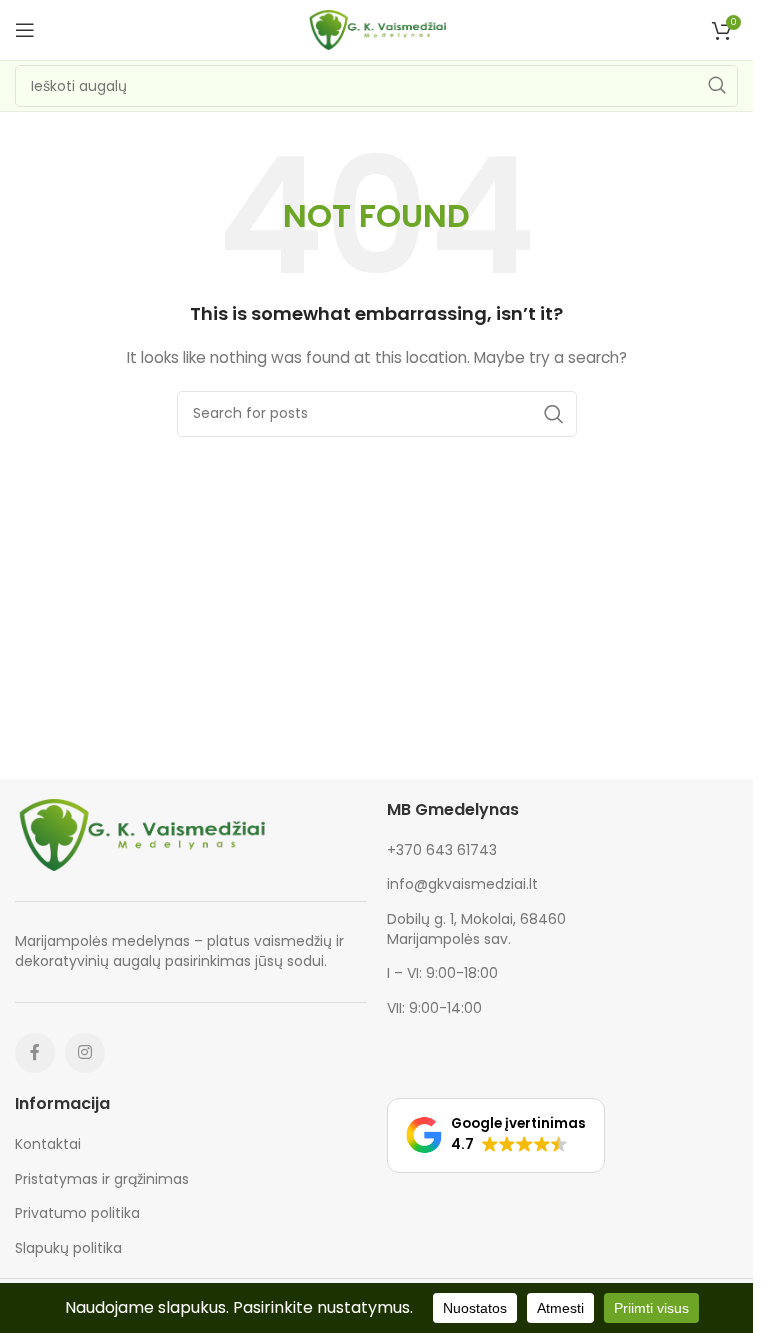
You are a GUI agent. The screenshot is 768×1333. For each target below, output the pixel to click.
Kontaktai (48, 1144)
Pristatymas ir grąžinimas (102, 1179)
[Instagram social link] (85, 1053)
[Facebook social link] (35, 1053)
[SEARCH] (717, 86)
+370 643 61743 (442, 850)
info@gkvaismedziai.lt (462, 884)
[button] (496, 1135)
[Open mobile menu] (25, 30)
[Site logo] (377, 29)
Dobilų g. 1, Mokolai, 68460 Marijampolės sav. (476, 929)
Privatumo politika (77, 1213)
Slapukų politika (68, 1248)
